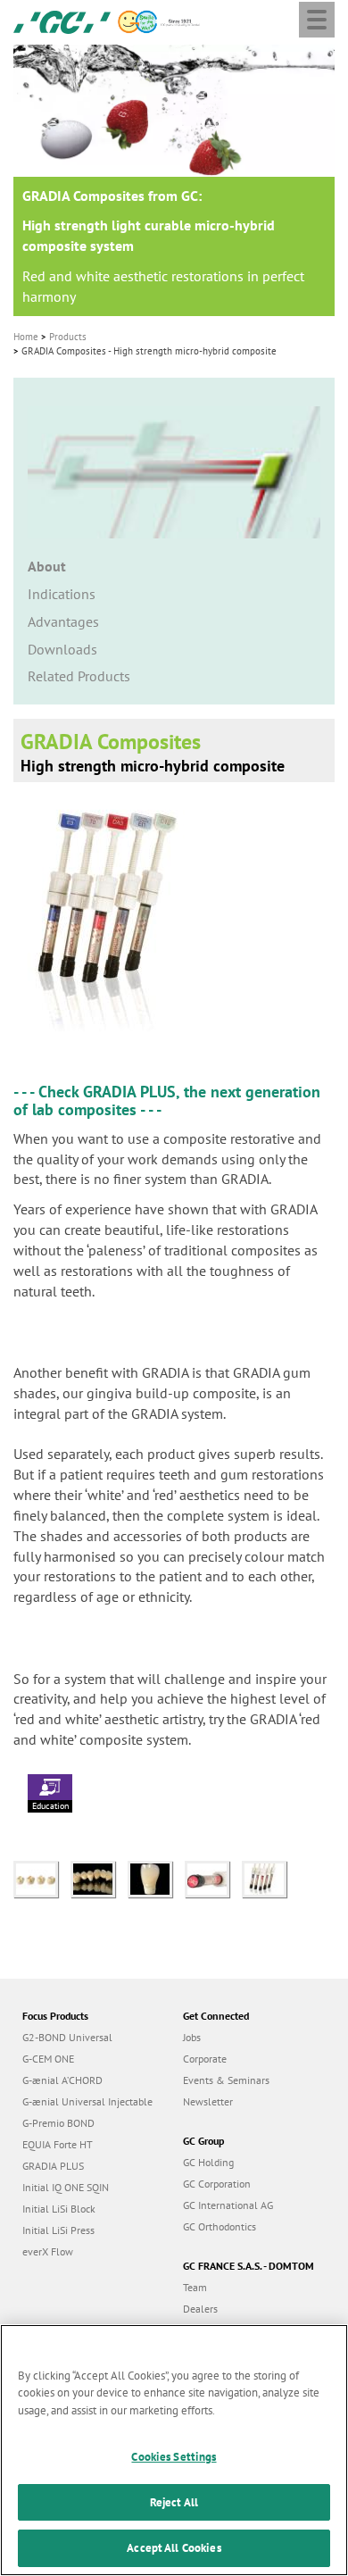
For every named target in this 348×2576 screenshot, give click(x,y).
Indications (62, 594)
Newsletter (208, 2101)
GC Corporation (217, 2184)
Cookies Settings (174, 2457)
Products (68, 337)
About (47, 566)
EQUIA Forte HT (58, 2144)
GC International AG (228, 2205)
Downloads (62, 649)
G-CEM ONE (48, 2059)
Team (195, 2287)
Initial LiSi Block (59, 2209)
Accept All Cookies (174, 2548)
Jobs (192, 2037)
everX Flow (48, 2251)
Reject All (174, 2502)
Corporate (205, 2059)
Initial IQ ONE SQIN (66, 2187)
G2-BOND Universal (67, 2037)
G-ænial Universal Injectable (87, 2101)
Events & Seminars (226, 2080)
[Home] (62, 21)
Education (50, 1806)
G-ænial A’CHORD (62, 2080)
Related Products (79, 676)
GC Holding (208, 2162)
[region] (174, 2450)
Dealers (200, 2309)
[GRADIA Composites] (42, 1878)
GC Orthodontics (220, 2226)
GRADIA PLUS (129, 1092)
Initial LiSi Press (58, 2230)
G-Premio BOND (58, 2123)
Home (26, 337)
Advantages (63, 621)
